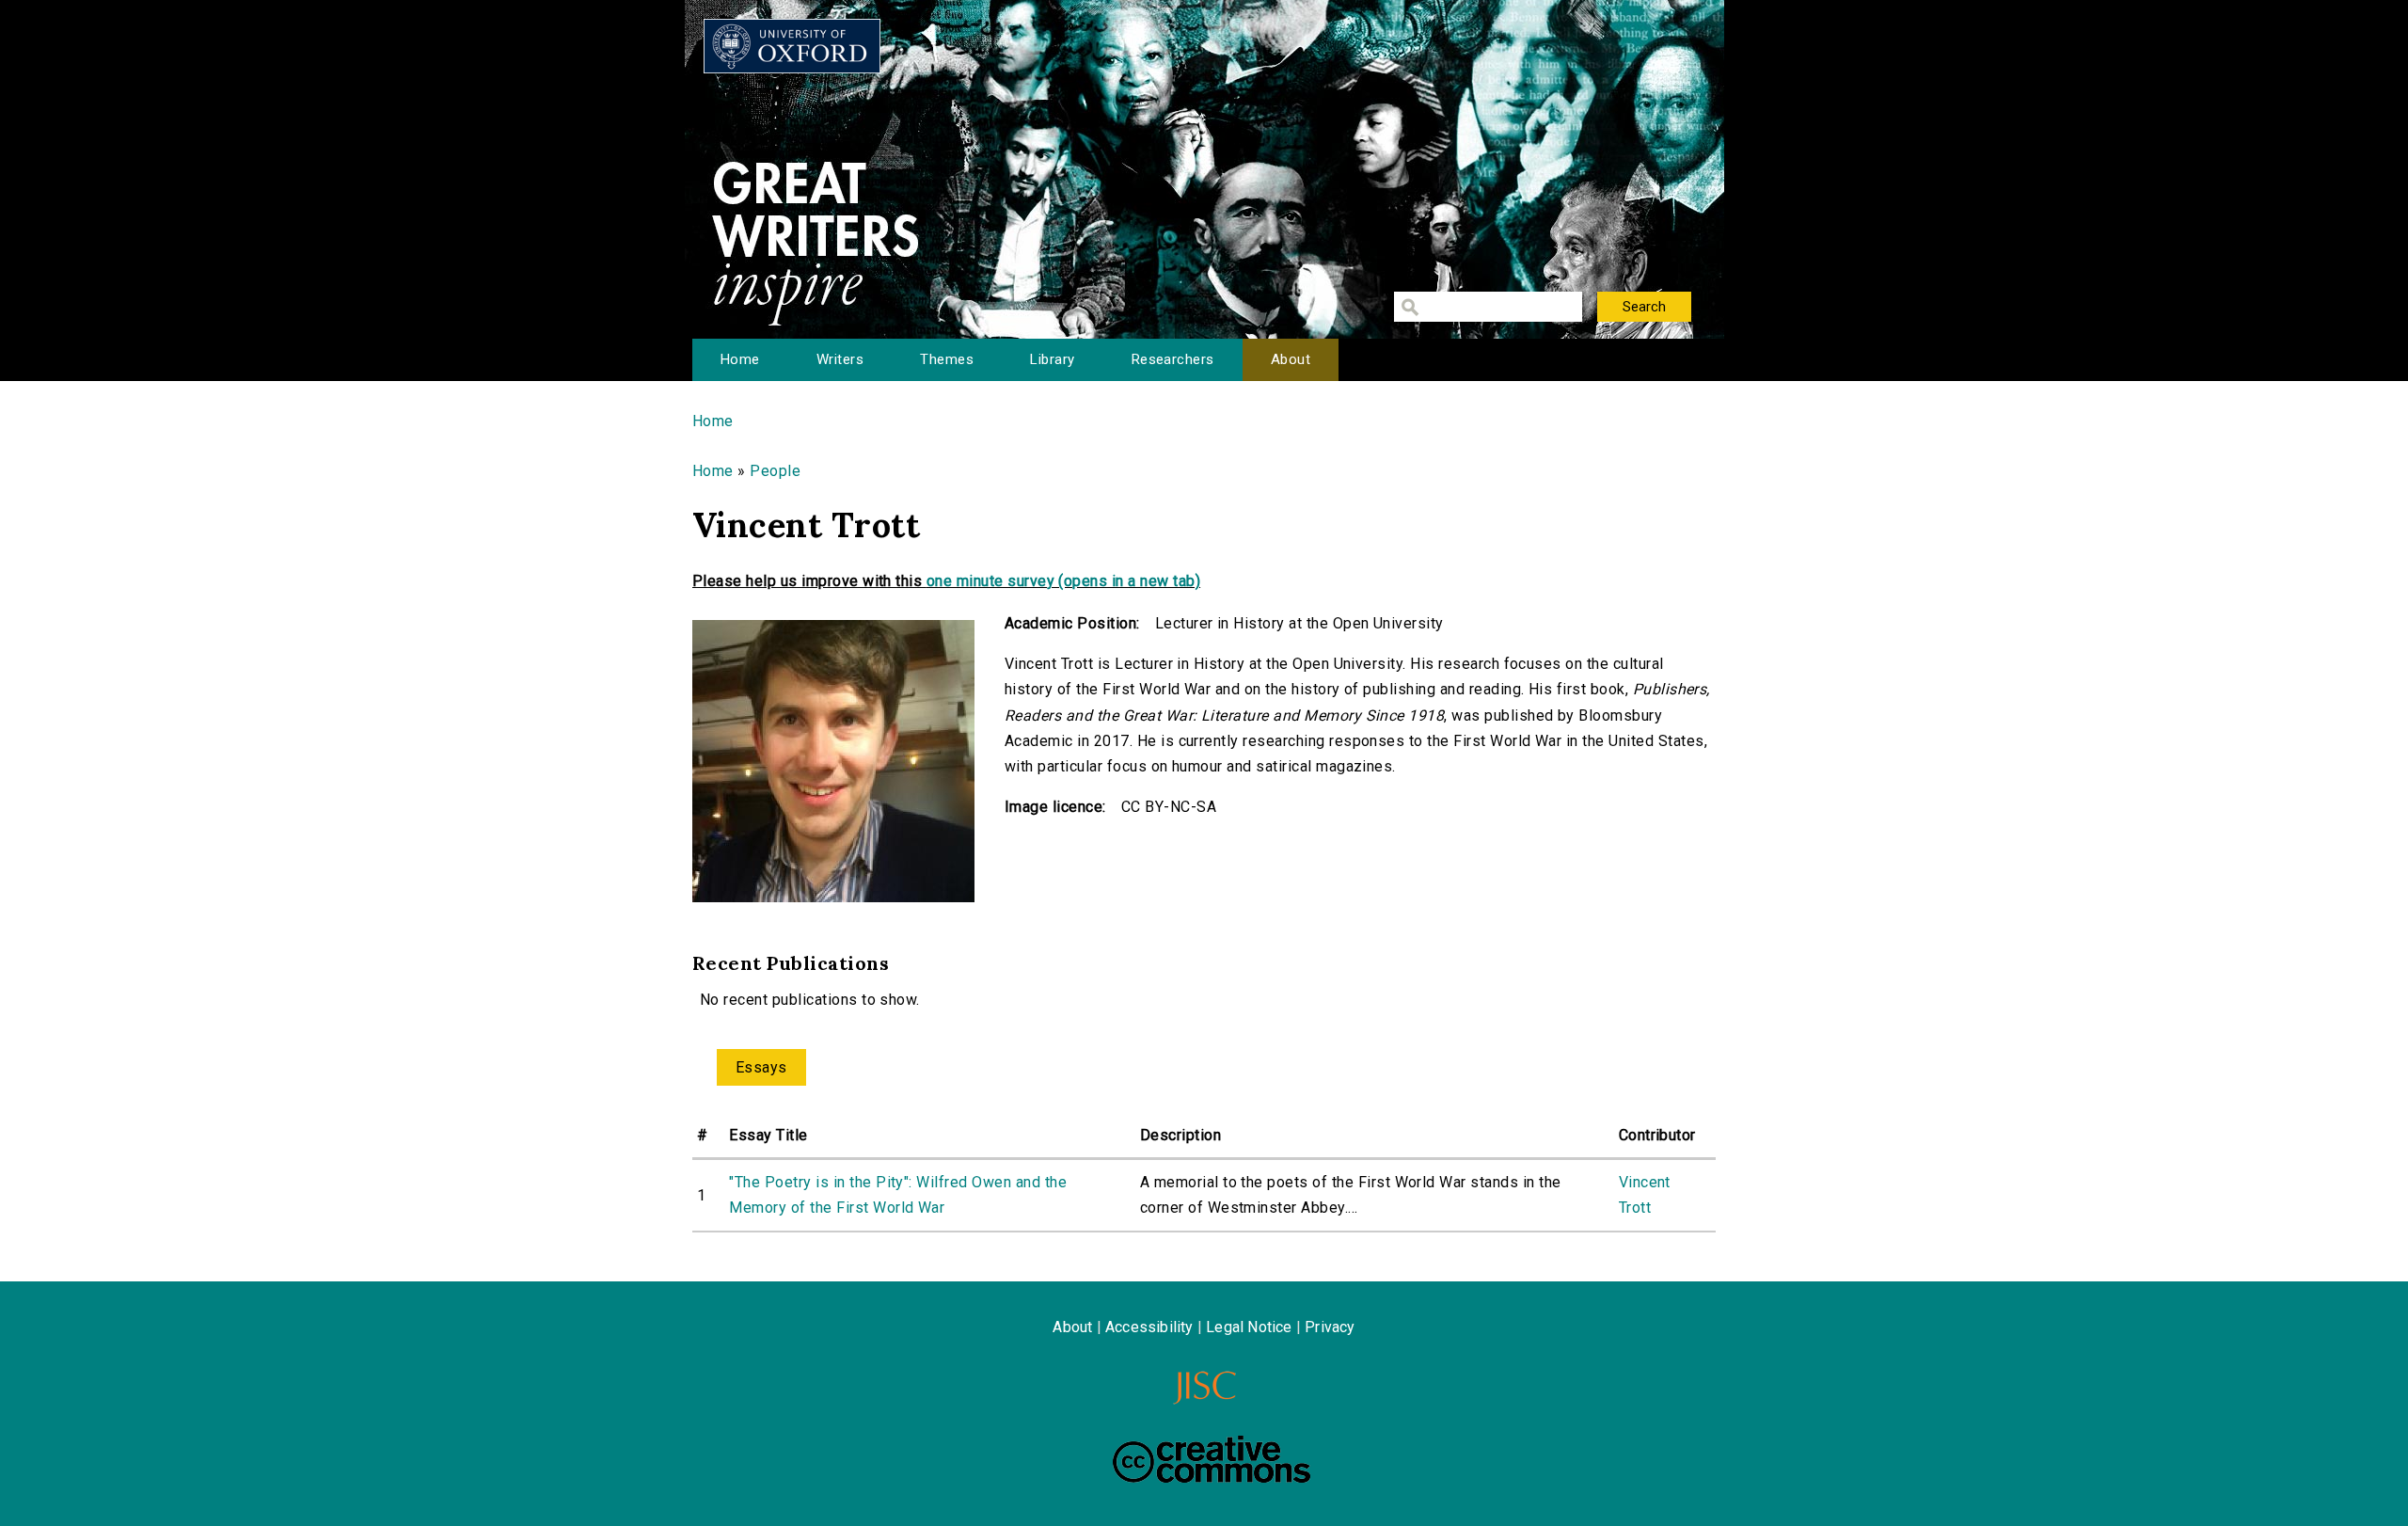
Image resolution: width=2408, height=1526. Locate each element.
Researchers (1173, 359)
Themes (947, 359)
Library (1052, 359)
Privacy (1330, 1327)
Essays (761, 1067)
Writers (840, 359)
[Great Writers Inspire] (792, 46)
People (775, 471)
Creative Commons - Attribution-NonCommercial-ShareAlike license (1212, 1459)
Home (740, 359)
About (1291, 359)
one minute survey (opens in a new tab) (1063, 581)
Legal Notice (1249, 1327)
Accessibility (1149, 1327)
